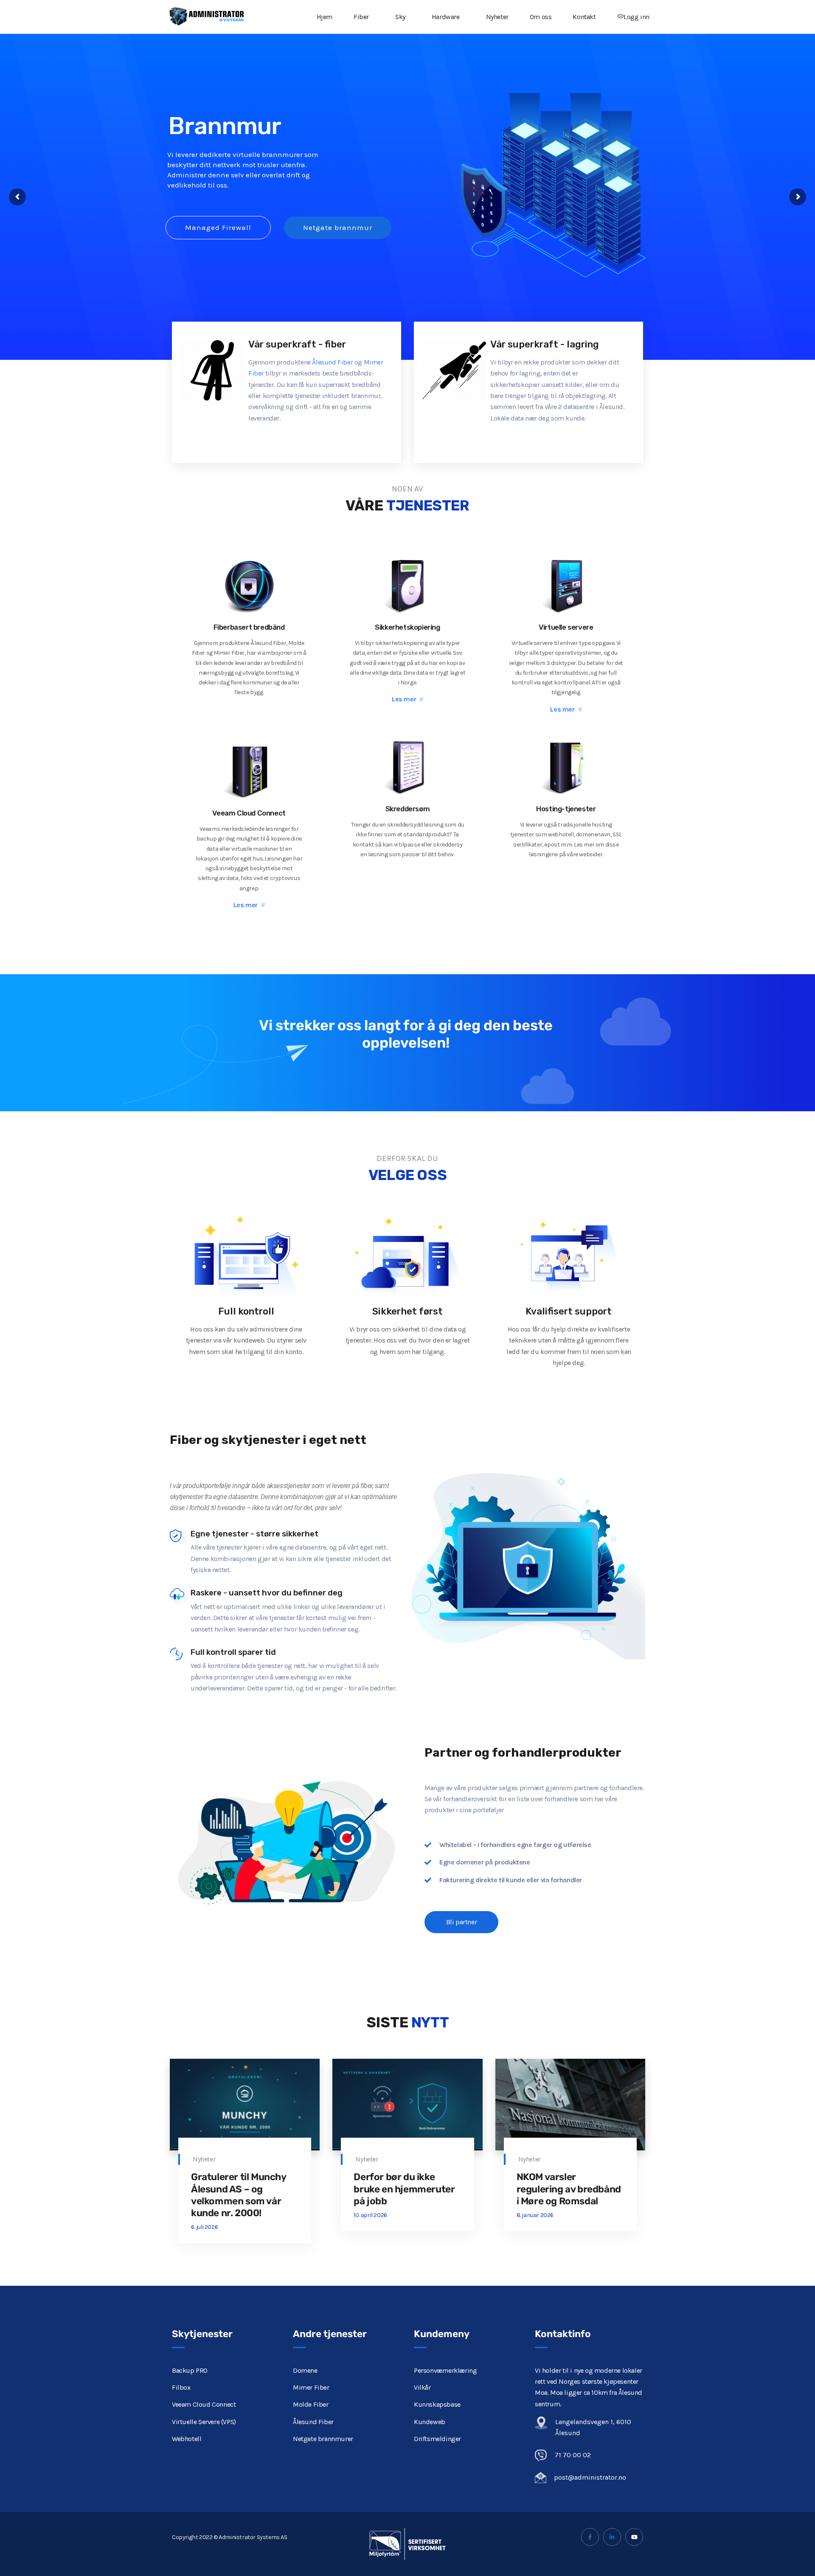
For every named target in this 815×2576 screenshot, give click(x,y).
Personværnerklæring (445, 2370)
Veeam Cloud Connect (249, 813)
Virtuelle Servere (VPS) (204, 2422)
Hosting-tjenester (566, 809)
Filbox (181, 2387)
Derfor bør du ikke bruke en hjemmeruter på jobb (404, 2189)
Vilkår (422, 2387)
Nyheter (497, 17)
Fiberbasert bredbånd (249, 627)
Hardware (446, 17)
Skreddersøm (408, 809)
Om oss (541, 17)
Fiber (361, 17)
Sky (400, 17)
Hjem (325, 17)
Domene (305, 2370)
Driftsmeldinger (437, 2439)
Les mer (404, 699)
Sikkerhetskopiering (407, 627)
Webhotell (187, 2439)
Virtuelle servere (566, 627)
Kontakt (584, 17)
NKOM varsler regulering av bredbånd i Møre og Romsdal (569, 2189)
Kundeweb (430, 2422)
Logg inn (637, 17)
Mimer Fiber (311, 2387)
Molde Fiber (311, 2404)
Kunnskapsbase (437, 2404)
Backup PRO (190, 2370)
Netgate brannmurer (323, 2439)
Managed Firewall (218, 227)
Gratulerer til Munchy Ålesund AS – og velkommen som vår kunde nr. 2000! (239, 2195)
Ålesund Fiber (332, 362)
